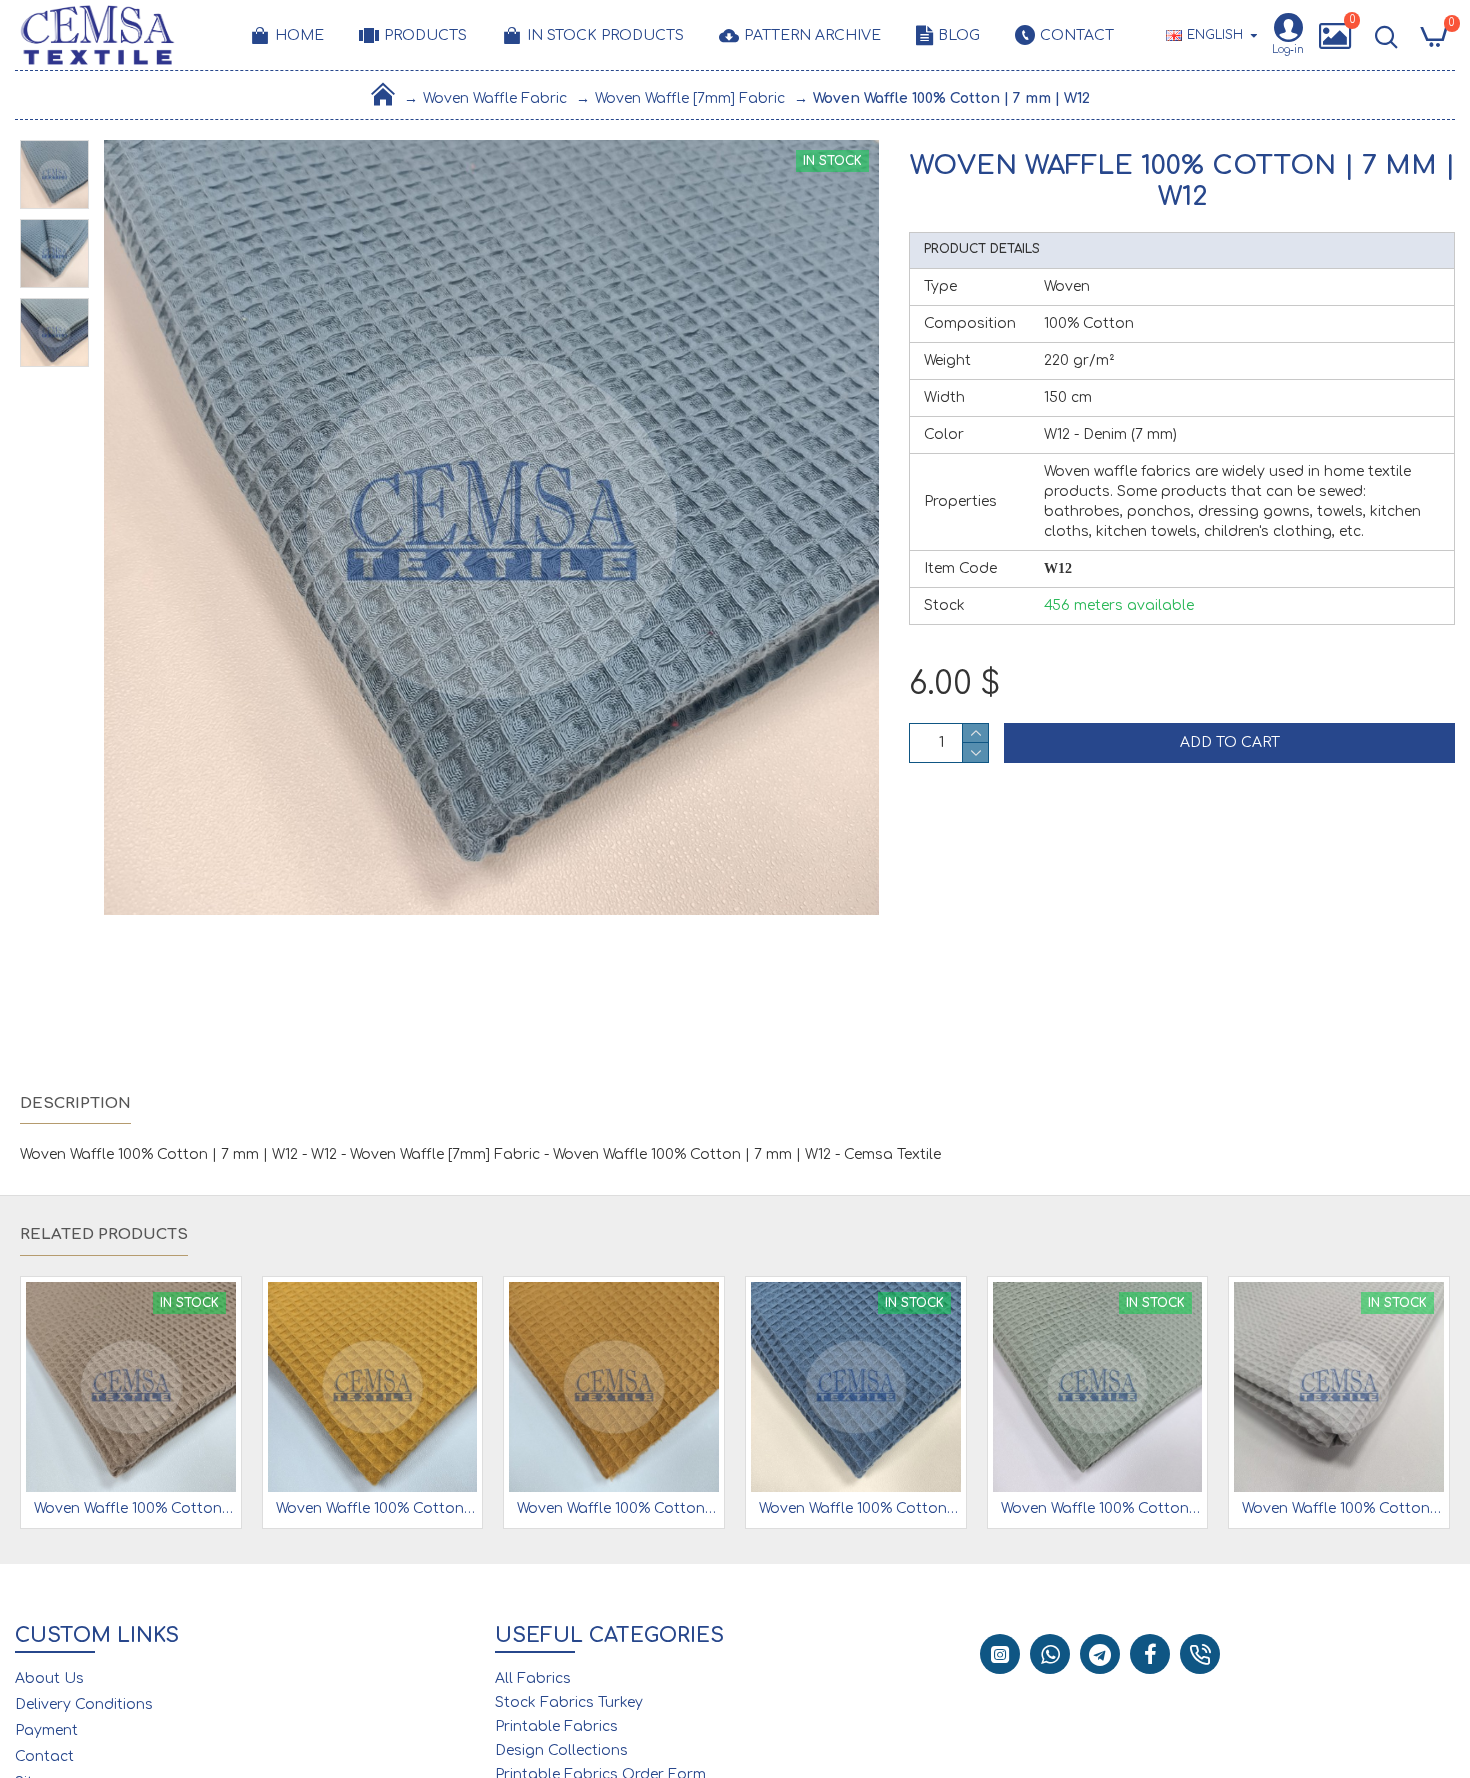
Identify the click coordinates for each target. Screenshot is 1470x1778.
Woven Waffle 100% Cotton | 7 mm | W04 (135, 1508)
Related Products (104, 1234)
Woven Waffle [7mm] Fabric (690, 98)
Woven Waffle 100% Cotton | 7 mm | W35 (618, 1508)
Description (75, 1103)
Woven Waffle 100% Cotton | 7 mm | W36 (860, 1508)
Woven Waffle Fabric (495, 98)
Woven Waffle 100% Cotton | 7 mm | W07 (1343, 1508)
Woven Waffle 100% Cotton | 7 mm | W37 (1102, 1508)
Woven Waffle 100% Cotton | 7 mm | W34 (377, 1508)
